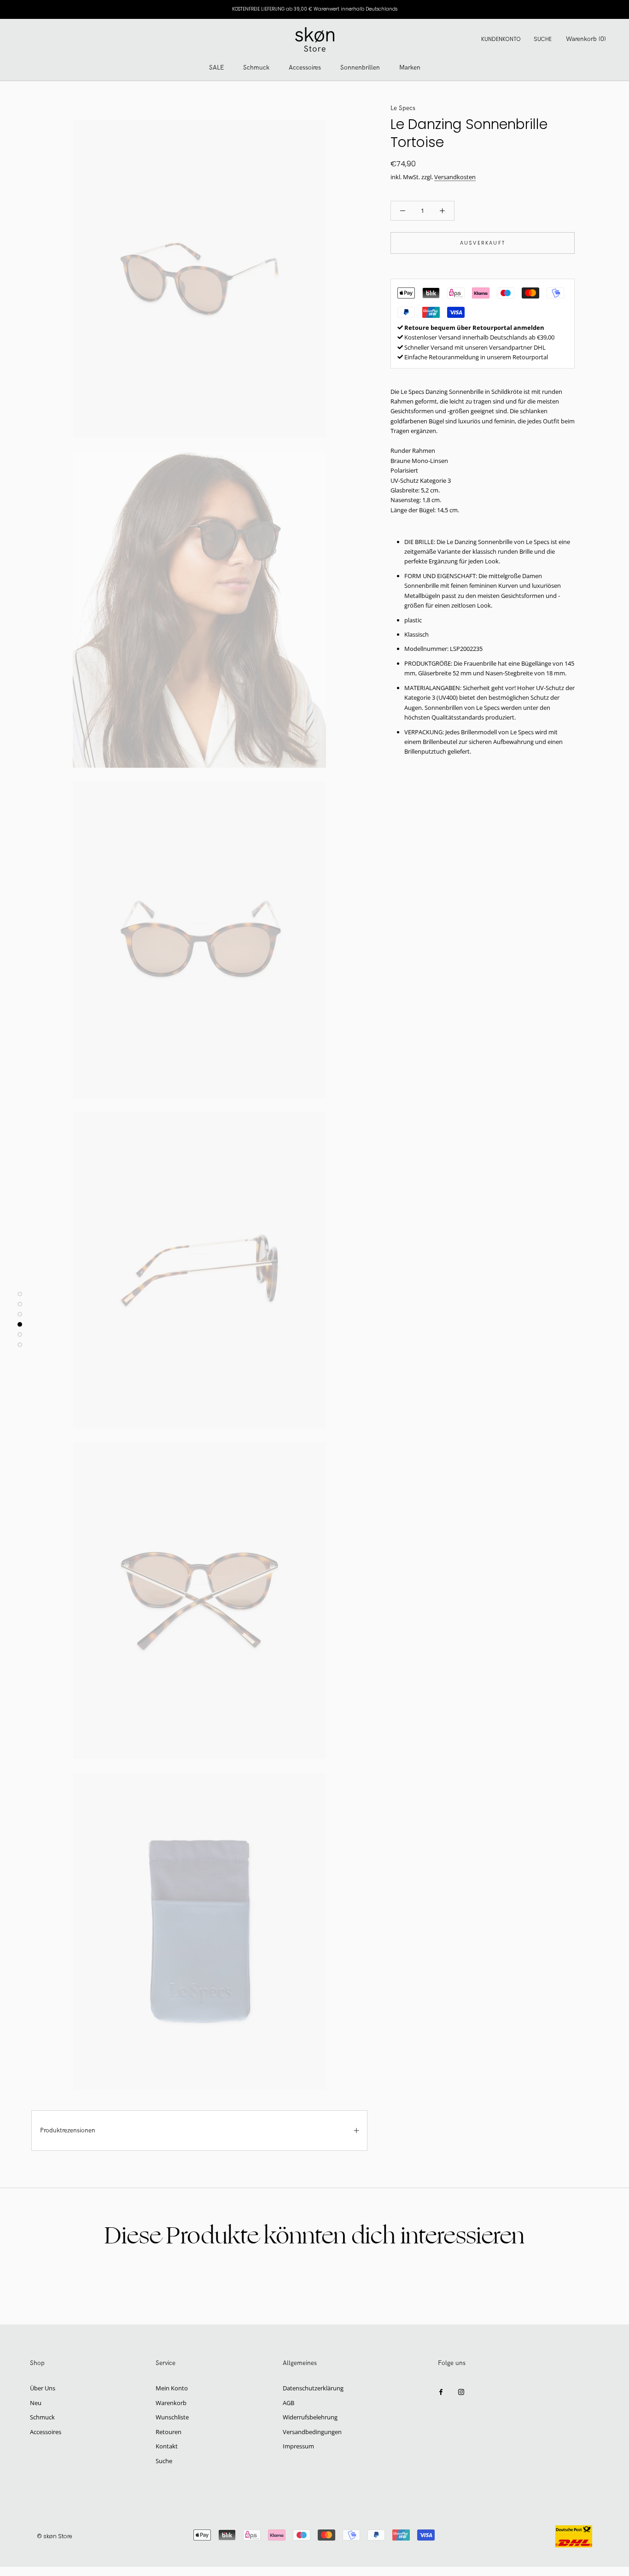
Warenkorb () (586, 39)
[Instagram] (461, 2392)
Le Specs (403, 108)
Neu (36, 2403)
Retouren (169, 2432)
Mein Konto (172, 2388)
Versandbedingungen (312, 2432)
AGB (288, 2403)
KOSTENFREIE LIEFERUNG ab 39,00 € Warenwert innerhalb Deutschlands (315, 9)
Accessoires (305, 67)
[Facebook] (441, 2392)
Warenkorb (171, 2403)
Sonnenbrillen (360, 67)
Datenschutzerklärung (313, 2388)
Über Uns (43, 2388)
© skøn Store (55, 2536)
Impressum (298, 2446)
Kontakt (167, 2446)
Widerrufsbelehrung (310, 2417)
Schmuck (256, 67)
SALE (216, 67)
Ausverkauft (483, 243)
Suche (543, 39)
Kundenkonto (501, 39)
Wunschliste (172, 2417)
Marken (410, 67)
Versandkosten (455, 177)
